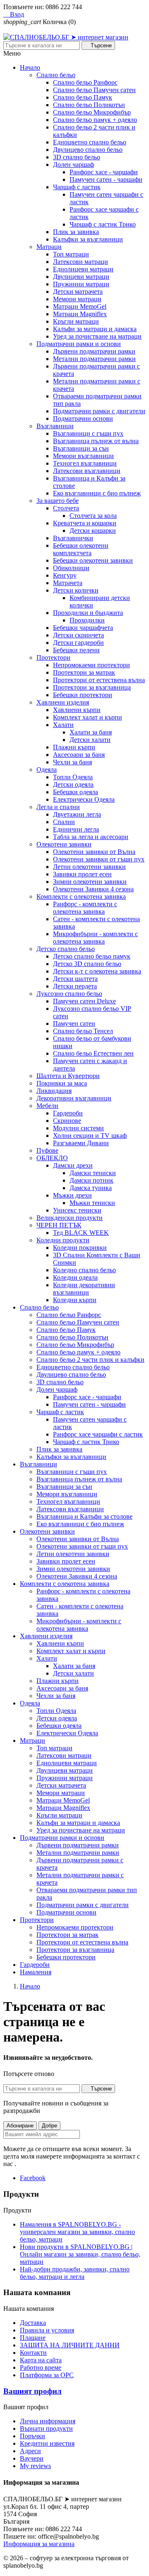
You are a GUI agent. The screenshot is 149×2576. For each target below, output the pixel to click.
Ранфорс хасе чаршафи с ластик (98, 1434)
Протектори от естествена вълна (99, 680)
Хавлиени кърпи (77, 710)
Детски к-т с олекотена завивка (97, 971)
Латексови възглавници (87, 471)
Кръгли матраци (76, 321)
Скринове (67, 1121)
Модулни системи (78, 1128)
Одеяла (47, 770)
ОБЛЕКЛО (52, 1158)
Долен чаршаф (73, 165)
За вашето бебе (58, 501)
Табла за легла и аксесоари (91, 837)
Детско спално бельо (66, 949)
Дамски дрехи (73, 1165)
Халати (63, 725)
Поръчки (32, 2436)
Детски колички (76, 590)
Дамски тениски (93, 1173)
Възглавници (55, 426)
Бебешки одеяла (76, 792)
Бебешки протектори (83, 695)
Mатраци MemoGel (80, 306)
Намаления (36, 1972)
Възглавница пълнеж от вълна (96, 441)
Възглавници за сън (81, 448)
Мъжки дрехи (72, 1195)
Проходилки (87, 620)
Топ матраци (71, 254)
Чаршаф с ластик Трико (103, 224)
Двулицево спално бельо (88, 150)
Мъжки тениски (92, 1203)
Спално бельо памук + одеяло (95, 120)
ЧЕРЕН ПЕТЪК (59, 1225)
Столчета (66, 508)
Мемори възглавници (83, 456)
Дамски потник (91, 1180)
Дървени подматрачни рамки (94, 351)
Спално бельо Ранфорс (85, 82)
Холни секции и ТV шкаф (90, 1136)
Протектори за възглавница (92, 687)
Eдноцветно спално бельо (90, 142)
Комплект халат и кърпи (88, 717)
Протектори (53, 657)
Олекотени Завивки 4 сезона (93, 889)
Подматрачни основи (83, 418)
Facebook (33, 2178)
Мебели (47, 1106)
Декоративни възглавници (74, 1098)
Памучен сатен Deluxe (84, 1001)
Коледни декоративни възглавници (84, 1289)
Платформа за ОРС (47, 2375)
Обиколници (71, 568)
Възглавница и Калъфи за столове (84, 1516)
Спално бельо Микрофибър (92, 112)
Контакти (33, 2353)
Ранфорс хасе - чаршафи (104, 172)
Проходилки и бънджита (88, 613)
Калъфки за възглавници (88, 239)
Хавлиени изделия (63, 702)
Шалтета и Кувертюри (68, 1076)
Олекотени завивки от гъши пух (99, 859)
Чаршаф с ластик (77, 187)
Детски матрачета (78, 292)
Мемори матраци (77, 299)
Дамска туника (91, 1188)
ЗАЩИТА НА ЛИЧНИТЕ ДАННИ (70, 2345)
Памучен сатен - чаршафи (106, 179)
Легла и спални (58, 807)
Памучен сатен (74, 1023)
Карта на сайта (41, 2360)
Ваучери (32, 2458)
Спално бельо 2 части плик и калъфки (90, 1360)
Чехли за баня (72, 762)
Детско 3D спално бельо (87, 964)
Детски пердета (75, 986)
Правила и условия (47, 2330)
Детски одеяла (73, 784)
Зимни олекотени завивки (90, 882)
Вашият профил (32, 2391)
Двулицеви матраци (81, 277)
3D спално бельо (77, 157)
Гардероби (68, 1113)
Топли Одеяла (73, 777)
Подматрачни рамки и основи (79, 344)
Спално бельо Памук (83, 97)
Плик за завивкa (76, 232)
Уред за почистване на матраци (97, 336)
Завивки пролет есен (82, 874)
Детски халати (90, 740)
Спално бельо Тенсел (83, 1031)
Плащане (33, 2338)
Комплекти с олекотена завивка (81, 896)
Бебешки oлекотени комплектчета (81, 549)
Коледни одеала (75, 1277)
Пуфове (47, 1150)
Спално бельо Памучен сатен (94, 90)
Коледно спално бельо (84, 1270)
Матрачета (68, 583)
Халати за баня (91, 732)
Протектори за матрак (84, 672)
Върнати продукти (46, 2428)
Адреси (30, 2451)
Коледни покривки (80, 1248)
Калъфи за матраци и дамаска (95, 329)
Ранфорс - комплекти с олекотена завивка (85, 908)
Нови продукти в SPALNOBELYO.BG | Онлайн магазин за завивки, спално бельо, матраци (80, 2254)
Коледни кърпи (75, 1300)
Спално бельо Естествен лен (93, 1053)
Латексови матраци (81, 262)
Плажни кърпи (74, 747)
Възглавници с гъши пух (88, 433)
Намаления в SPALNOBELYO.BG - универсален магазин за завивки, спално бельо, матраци (77, 2232)
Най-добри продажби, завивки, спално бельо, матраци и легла (75, 2273)
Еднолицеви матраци (83, 269)
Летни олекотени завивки (89, 867)
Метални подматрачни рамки (94, 359)
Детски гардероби (78, 643)
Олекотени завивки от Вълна (94, 852)
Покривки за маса (62, 1083)
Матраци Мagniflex (80, 314)
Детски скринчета (78, 635)
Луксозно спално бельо (69, 994)
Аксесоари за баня (79, 755)
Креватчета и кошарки (85, 523)
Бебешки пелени (76, 650)
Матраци (49, 247)
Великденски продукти (70, 1218)
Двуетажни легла (77, 814)
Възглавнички (73, 538)
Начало (30, 67)
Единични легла (76, 829)
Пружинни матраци (81, 284)
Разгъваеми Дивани (81, 1143)
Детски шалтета (75, 979)
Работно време (41, 2367)
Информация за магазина (39, 2544)
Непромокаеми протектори (91, 665)
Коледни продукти (63, 1240)
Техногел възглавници (85, 463)
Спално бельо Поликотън (89, 105)
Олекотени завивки (64, 844)
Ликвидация (54, 1091)
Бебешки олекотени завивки (93, 560)
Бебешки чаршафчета (83, 628)
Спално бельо (56, 75)
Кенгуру (65, 575)
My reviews (35, 2466)
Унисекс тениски (77, 1210)
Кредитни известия (47, 2443)
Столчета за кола (93, 516)
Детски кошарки (93, 531)
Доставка (33, 2323)
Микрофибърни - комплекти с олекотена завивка (95, 938)
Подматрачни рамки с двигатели (99, 411)
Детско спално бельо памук (92, 956)
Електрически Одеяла (84, 799)
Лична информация (48, 2421)
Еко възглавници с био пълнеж (97, 493)
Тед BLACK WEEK (81, 1233)
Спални (64, 822)
